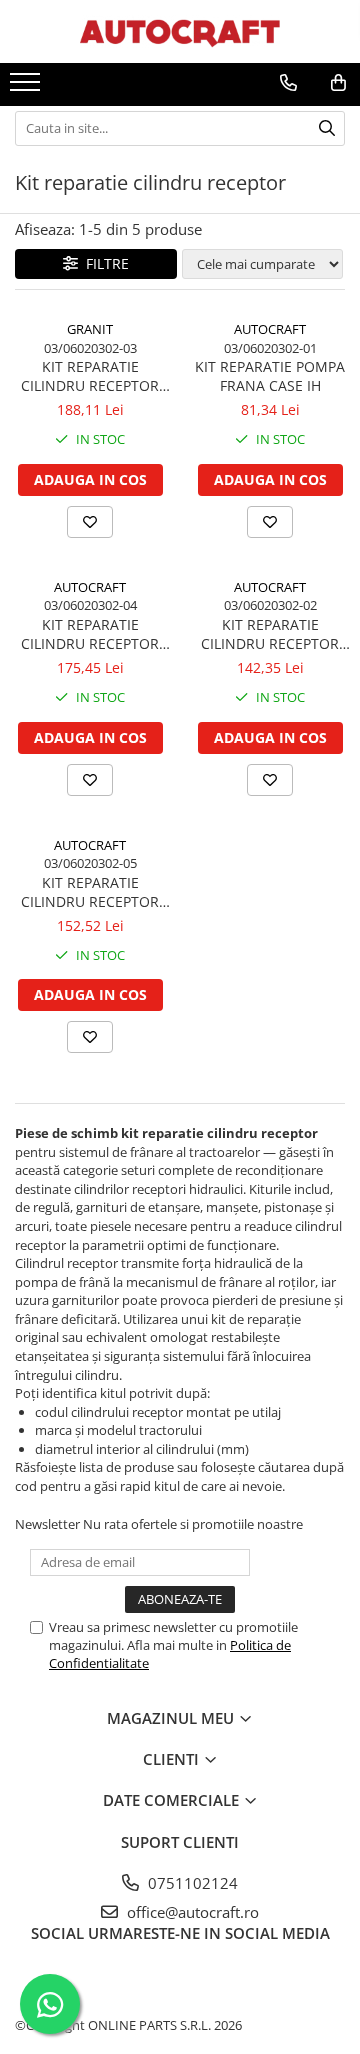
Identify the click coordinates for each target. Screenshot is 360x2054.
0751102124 (191, 1883)
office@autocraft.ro (191, 1912)
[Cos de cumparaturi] (338, 83)
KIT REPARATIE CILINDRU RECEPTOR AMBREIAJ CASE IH (90, 892)
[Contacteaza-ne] (288, 83)
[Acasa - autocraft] (180, 31)
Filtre (103, 263)
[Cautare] (327, 128)
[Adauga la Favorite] (90, 522)
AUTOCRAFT (270, 329)
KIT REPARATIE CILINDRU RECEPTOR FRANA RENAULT (90, 376)
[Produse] (27, 88)
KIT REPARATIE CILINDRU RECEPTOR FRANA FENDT (90, 634)
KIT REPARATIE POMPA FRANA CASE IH (270, 376)
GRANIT (90, 329)
